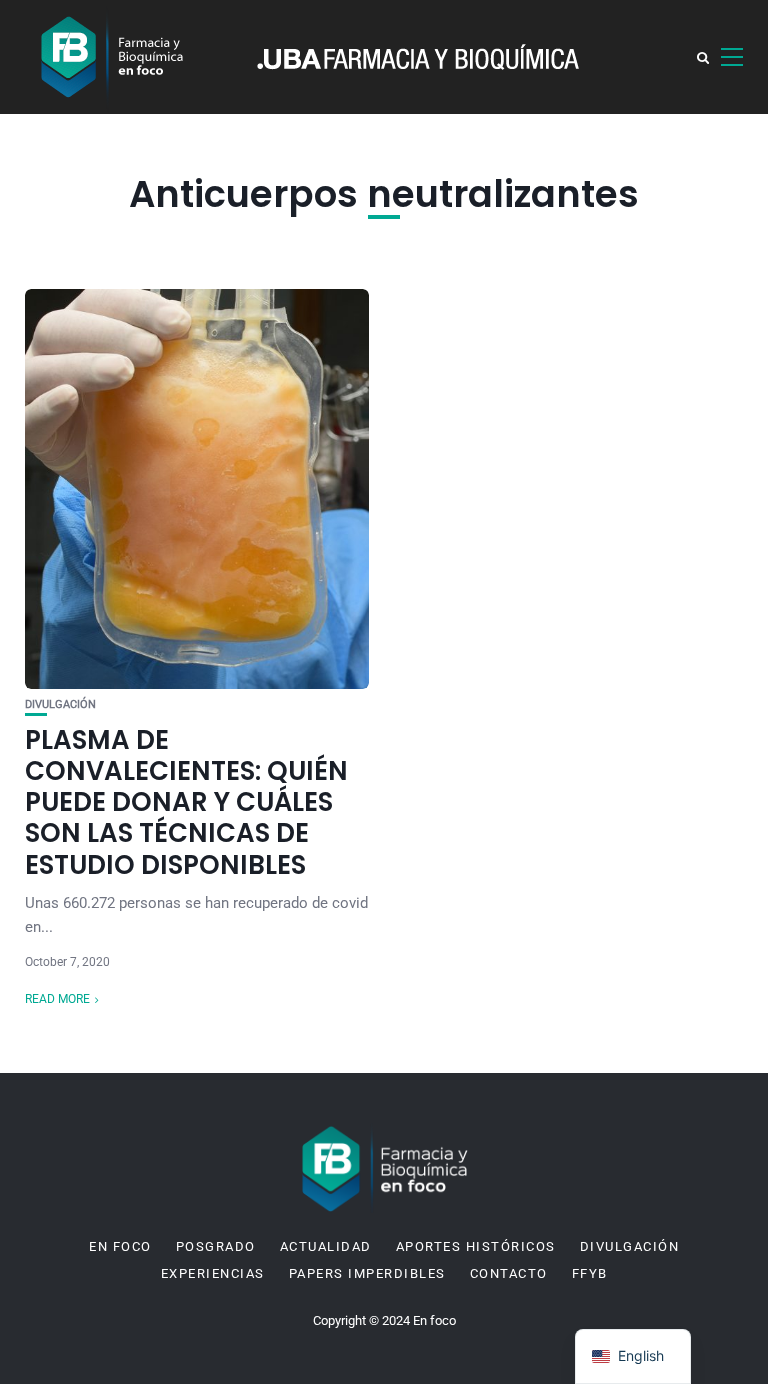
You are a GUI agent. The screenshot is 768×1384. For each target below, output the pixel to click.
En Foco (120, 1247)
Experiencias (213, 1274)
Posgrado (216, 1247)
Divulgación (60, 704)
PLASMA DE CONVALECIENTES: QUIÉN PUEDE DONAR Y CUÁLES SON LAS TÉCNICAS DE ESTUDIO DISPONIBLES (186, 802)
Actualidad (326, 1247)
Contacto (509, 1274)
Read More (57, 999)
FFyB (590, 1274)
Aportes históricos (476, 1247)
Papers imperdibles (367, 1274)
